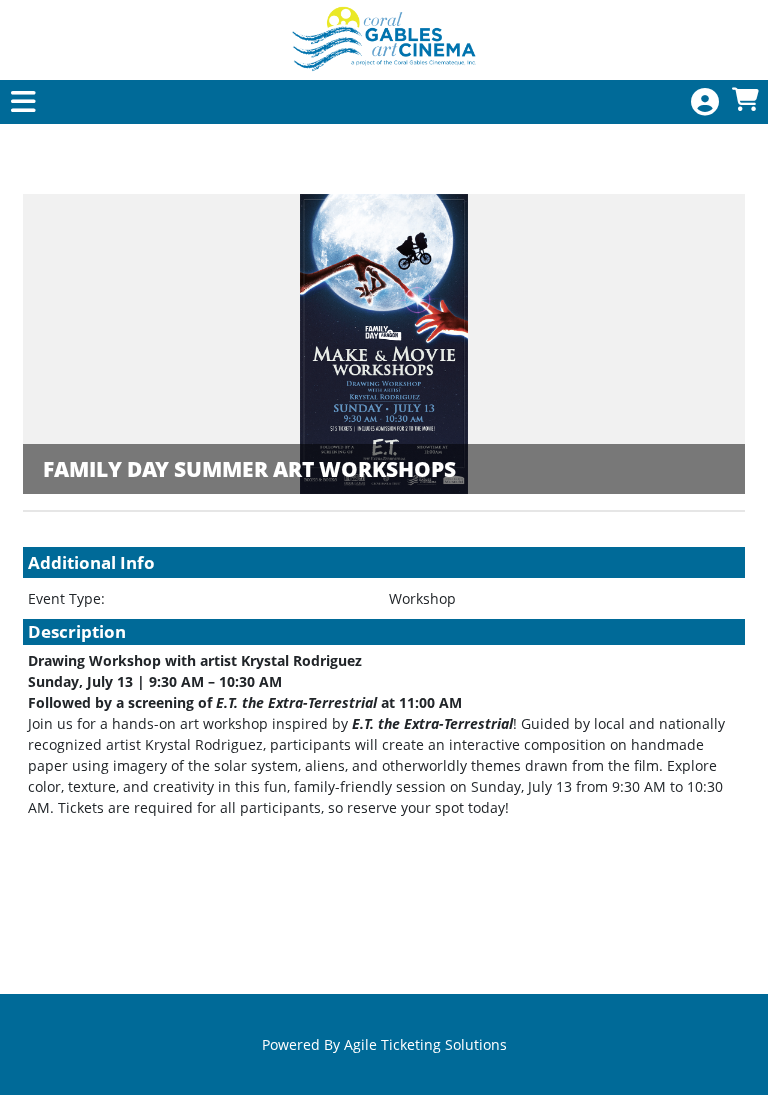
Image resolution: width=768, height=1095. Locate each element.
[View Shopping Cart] (745, 100)
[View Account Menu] (705, 102)
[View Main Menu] (23, 102)
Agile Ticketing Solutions (425, 1044)
